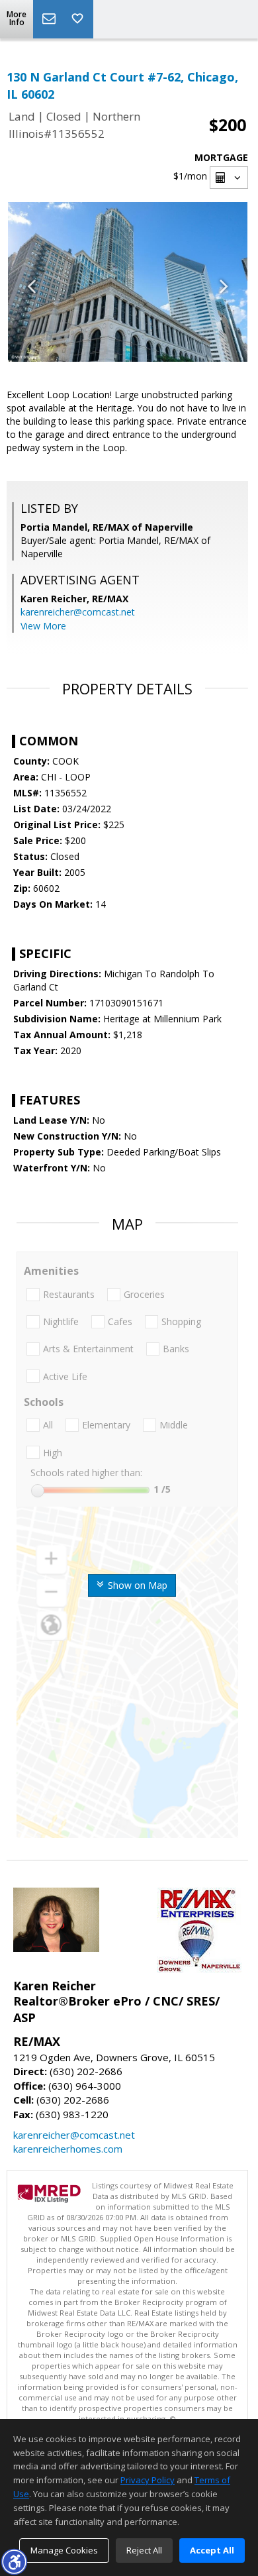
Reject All (144, 2550)
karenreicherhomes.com (68, 2149)
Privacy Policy (148, 2480)
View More (43, 626)
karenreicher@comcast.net (78, 612)
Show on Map (136, 1585)
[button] (14, 2561)
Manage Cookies (64, 2550)
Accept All (212, 2550)
